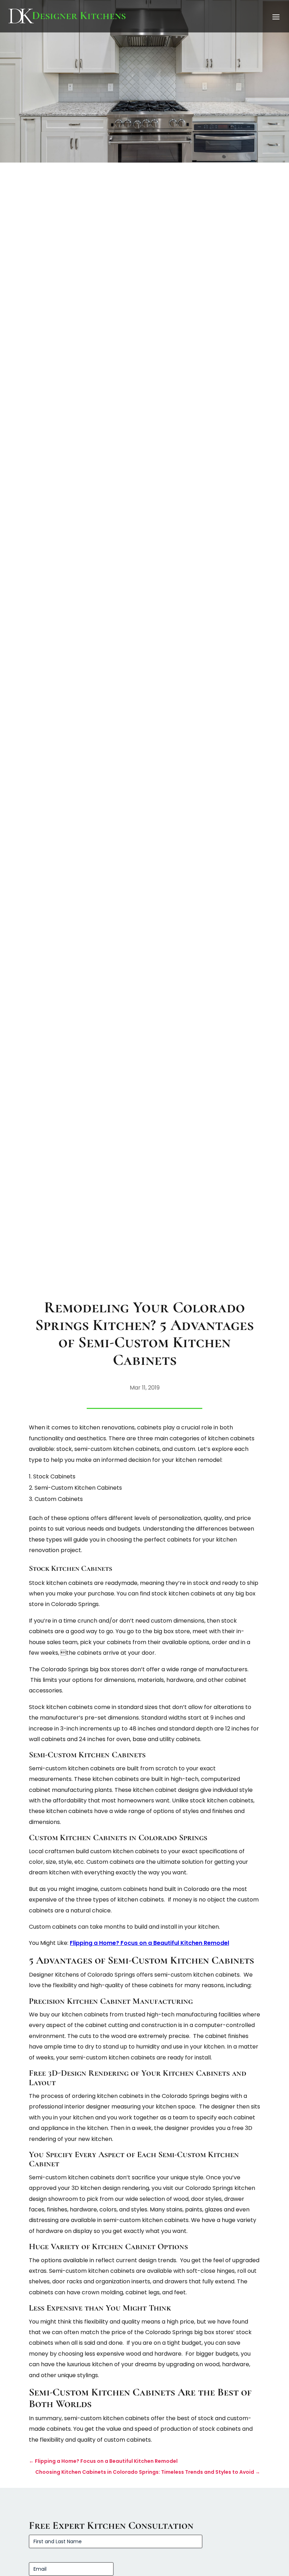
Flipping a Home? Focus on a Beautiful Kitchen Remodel (149, 1943)
